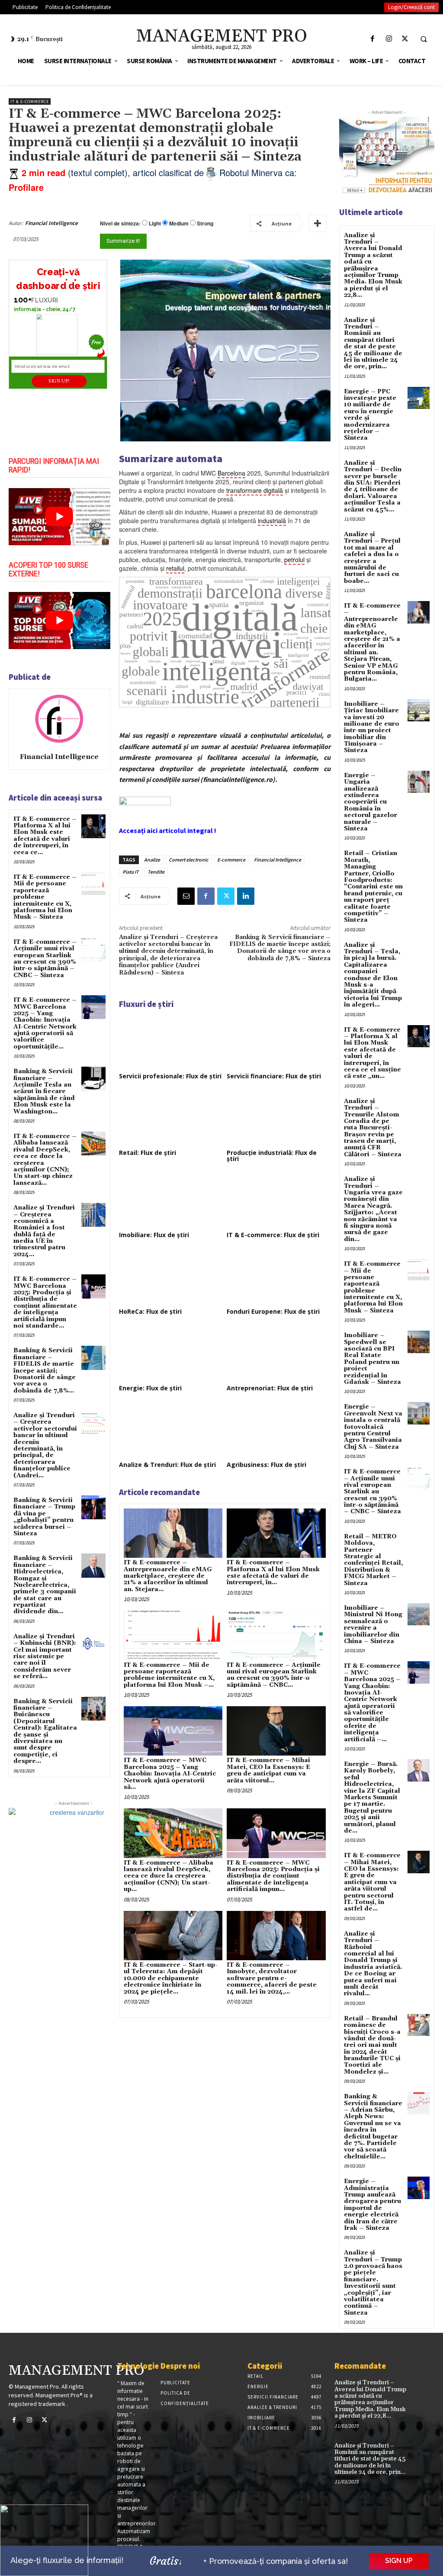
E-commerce (231, 860)
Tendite (156, 872)
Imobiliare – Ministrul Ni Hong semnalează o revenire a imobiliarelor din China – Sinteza (373, 1625)
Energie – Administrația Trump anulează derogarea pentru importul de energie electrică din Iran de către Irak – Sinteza (372, 2205)
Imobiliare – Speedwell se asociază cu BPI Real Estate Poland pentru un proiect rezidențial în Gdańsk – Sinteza (372, 1359)
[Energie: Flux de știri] (171, 1354)
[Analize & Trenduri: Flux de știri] (171, 1430)
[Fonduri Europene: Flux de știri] (279, 1277)
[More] (318, 223)
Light (155, 224)
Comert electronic (189, 860)
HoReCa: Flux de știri (150, 1311)
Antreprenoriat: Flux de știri (270, 1388)
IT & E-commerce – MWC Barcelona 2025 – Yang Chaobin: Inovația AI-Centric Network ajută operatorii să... (170, 1774)
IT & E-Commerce (30, 101)
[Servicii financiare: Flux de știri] (279, 1042)
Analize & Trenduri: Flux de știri (167, 1465)
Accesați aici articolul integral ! (168, 830)
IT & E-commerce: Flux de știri (273, 1235)
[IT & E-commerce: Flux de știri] (279, 1201)
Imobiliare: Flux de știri (154, 1235)
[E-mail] (186, 896)
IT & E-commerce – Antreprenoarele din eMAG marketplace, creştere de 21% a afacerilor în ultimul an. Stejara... (168, 1576)
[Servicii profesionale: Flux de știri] (171, 1042)
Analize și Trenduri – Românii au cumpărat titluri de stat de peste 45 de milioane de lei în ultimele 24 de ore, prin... (373, 344)
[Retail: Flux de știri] (171, 1118)
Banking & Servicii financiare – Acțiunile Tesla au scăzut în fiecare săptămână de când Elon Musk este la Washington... (44, 1091)
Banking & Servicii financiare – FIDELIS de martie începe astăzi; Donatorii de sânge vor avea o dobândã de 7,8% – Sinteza (280, 948)
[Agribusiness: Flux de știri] (279, 1430)
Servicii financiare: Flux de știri (274, 1076)
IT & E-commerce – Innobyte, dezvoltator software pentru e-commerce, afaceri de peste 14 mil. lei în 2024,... (272, 1978)
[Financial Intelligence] (59, 719)
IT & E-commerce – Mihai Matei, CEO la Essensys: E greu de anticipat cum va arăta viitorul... (268, 1770)
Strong (205, 224)
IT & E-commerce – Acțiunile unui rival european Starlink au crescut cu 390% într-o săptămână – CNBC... (274, 1675)
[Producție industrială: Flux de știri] (279, 1118)
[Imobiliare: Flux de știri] (171, 1201)
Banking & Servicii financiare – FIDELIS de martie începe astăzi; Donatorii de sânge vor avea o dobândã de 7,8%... (45, 1370)
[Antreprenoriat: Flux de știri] (279, 1354)
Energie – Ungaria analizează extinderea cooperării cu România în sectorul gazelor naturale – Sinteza (371, 802)
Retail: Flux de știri (148, 1153)
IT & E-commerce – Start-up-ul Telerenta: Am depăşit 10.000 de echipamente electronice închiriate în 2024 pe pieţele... (171, 1978)
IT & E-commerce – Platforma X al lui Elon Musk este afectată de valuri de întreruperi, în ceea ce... (45, 836)
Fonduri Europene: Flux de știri (273, 1311)
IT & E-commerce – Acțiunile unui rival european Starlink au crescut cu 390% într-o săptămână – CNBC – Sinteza (45, 959)
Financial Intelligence (51, 223)
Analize (152, 860)
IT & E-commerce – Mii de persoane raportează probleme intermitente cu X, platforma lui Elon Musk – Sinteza (373, 1287)
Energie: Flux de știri (150, 1388)
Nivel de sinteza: (120, 223)
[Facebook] (373, 39)
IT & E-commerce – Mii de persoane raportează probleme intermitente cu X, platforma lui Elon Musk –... (169, 1675)
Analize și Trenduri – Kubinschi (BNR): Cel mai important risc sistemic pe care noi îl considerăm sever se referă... (45, 1656)
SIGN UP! (59, 381)
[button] (424, 39)
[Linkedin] (246, 896)
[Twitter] (405, 39)
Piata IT (131, 872)
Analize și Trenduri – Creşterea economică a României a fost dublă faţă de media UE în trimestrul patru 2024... (44, 1231)
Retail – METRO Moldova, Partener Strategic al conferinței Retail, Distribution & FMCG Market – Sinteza (373, 1560)
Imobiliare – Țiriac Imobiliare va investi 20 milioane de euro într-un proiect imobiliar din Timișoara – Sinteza (372, 727)
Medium (179, 224)
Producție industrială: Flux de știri (272, 1156)
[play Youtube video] (59, 517)
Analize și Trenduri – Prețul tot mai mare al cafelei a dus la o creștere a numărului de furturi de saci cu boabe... (372, 558)
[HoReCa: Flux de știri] (171, 1277)
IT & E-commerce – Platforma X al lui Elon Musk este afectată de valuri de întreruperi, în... (273, 1573)
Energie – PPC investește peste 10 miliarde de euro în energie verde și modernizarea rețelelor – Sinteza (370, 415)
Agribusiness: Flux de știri (266, 1465)
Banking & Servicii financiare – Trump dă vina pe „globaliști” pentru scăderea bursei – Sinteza (44, 1517)
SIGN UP (399, 2561)
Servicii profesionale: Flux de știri (170, 1076)
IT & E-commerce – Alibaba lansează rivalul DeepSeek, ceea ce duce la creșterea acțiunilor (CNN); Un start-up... (169, 1876)
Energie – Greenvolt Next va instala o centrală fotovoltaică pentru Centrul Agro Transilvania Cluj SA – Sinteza (373, 1427)
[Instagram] (389, 39)
